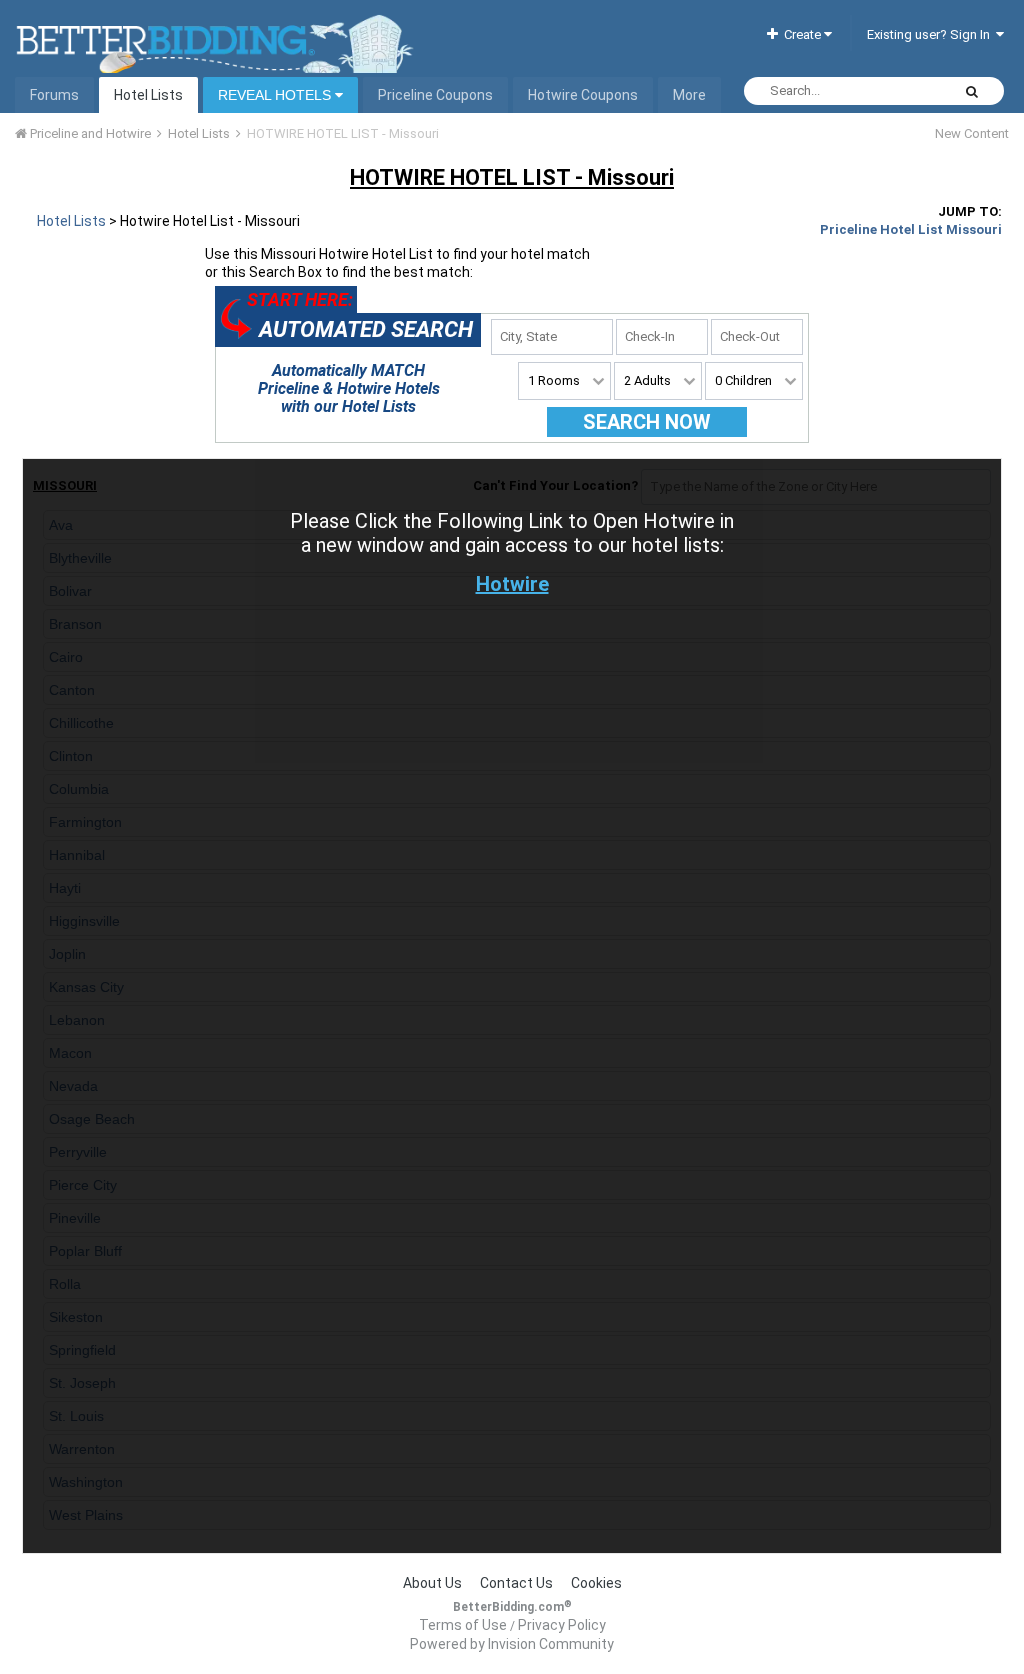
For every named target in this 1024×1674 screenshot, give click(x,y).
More (689, 95)
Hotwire (512, 584)
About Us (432, 1583)
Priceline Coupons (435, 95)
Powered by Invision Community (512, 1644)
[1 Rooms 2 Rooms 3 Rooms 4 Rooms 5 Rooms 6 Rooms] (564, 381)
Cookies (596, 1583)
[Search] (972, 91)
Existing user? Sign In (931, 34)
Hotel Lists (148, 95)
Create (801, 34)
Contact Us (516, 1583)
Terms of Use (463, 1625)
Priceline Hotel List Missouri (911, 229)
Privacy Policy (562, 1625)
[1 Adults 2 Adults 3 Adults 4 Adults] (658, 381)
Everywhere (892, 91)
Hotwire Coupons (583, 95)
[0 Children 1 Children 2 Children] (754, 381)
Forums (54, 95)
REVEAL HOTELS (276, 95)
